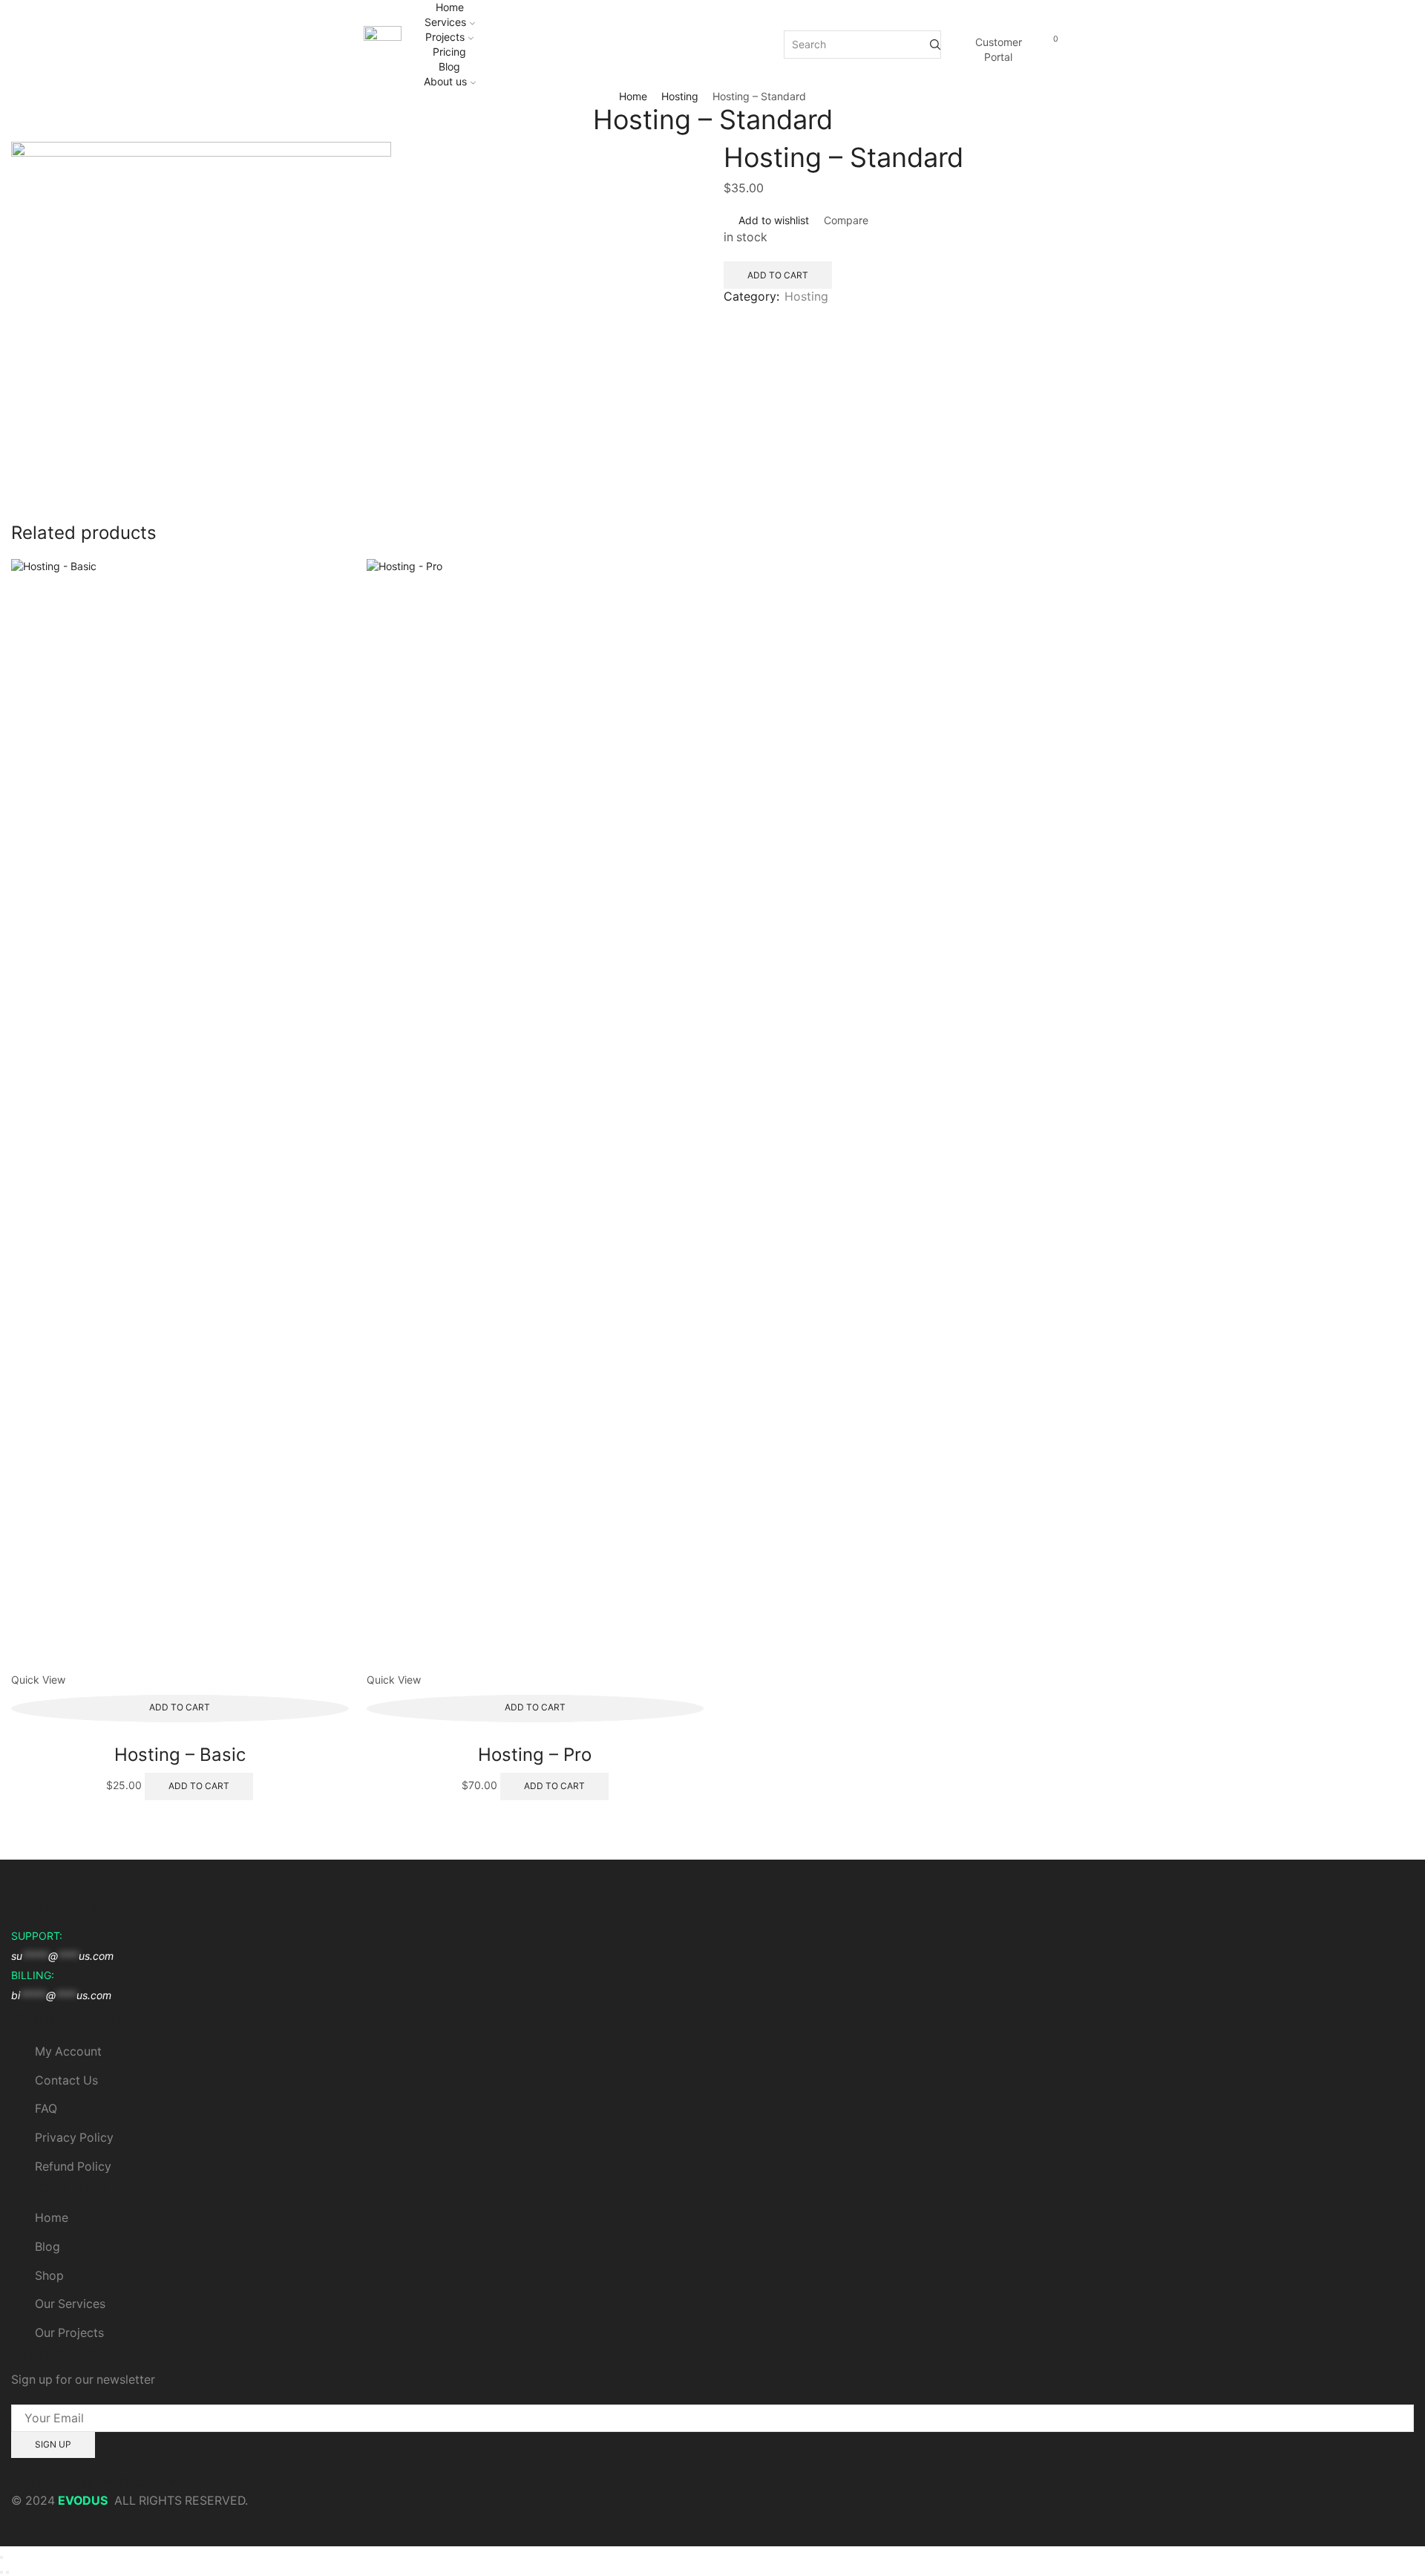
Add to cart (778, 275)
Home (450, 7)
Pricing (449, 52)
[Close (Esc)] (1, 2557)
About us (445, 81)
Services (445, 22)
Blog (449, 66)
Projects (445, 37)
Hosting (680, 96)
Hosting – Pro (535, 1755)
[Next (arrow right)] (7, 2572)
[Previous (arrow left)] (1, 2572)
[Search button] (935, 45)
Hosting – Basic (180, 1755)
